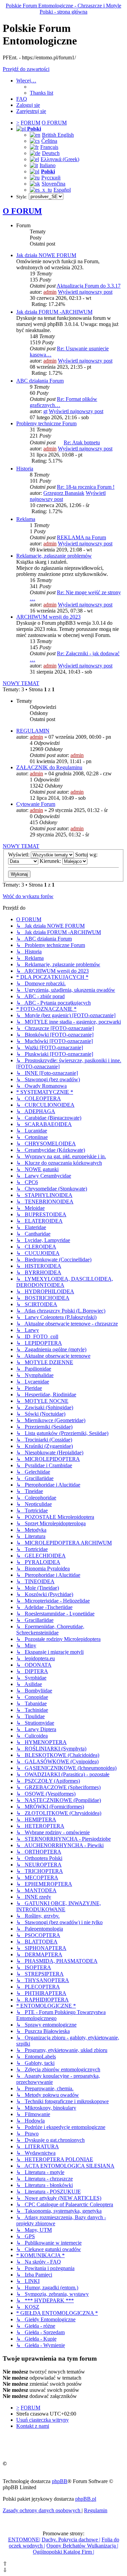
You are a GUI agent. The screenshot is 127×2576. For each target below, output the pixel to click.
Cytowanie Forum (36, 804)
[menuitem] (41, 93)
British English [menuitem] (58, 135)
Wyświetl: (19, 855)
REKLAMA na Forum (81, 537)
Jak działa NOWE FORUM (46, 255)
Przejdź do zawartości (26, 69)
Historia (25, 469)
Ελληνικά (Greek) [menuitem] (60, 159)
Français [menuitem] (49, 147)
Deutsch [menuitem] (51, 153)
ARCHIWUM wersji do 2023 (48, 617)
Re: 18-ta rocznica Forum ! (86, 487)
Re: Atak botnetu (82, 442)
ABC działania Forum (40, 381)
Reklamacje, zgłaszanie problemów (54, 556)
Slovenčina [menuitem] (54, 184)
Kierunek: (51, 861)
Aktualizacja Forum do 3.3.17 (89, 286)
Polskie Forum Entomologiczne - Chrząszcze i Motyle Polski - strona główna (63, 9)
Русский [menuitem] (51, 178)
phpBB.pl (86, 2499)
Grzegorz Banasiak (64, 493)
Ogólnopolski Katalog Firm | (63, 2552)
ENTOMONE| (24, 2540)
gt (45, 411)
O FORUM (22, 211)
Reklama (26, 519)
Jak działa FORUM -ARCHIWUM (54, 312)
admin (50, 292)
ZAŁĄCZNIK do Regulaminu (49, 767)
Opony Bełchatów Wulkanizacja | (82, 2546)
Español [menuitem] (62, 190)
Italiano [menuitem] (48, 165)
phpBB (60, 2481)
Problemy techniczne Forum (46, 423)
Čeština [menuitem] (49, 141)
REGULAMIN (33, 731)
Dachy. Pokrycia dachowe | (71, 2540)
